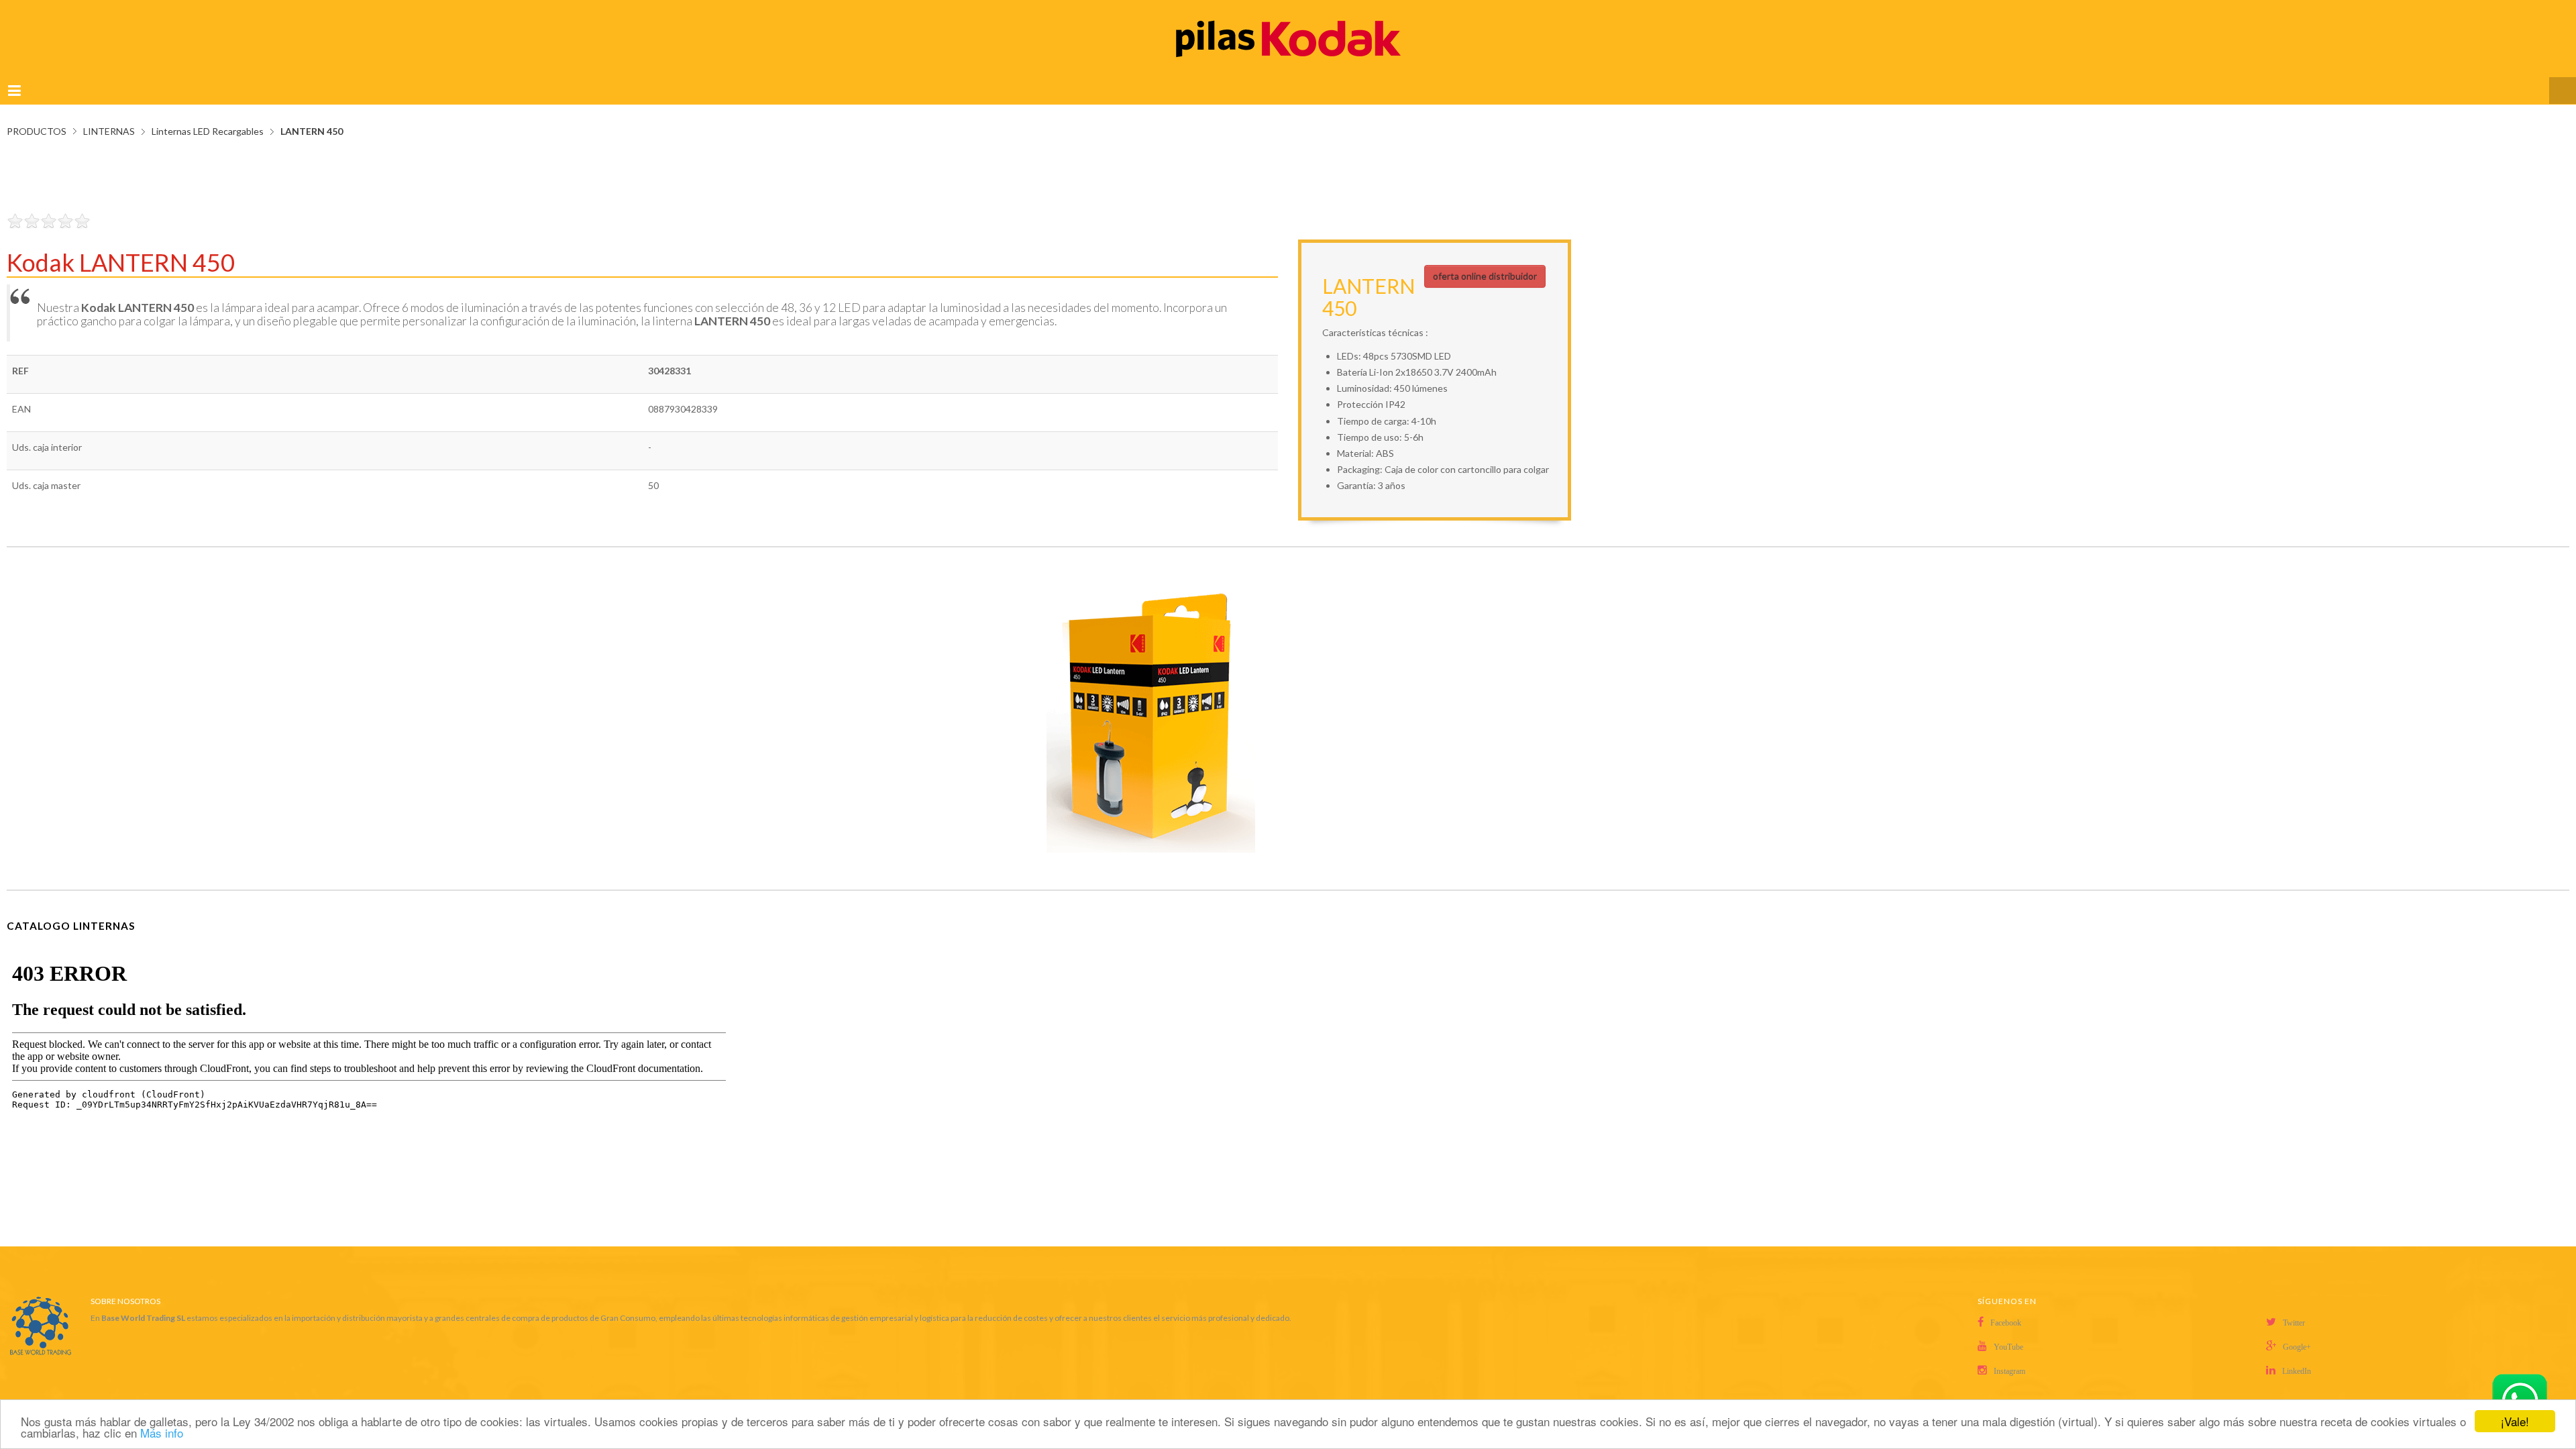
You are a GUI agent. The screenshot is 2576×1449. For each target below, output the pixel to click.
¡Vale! (2515, 1421)
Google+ (2297, 1334)
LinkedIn (2297, 1358)
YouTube (2008, 1334)
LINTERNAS (109, 118)
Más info (162, 1433)
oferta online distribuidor (1485, 263)
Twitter (2294, 1309)
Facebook (2006, 1309)
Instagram (2009, 1358)
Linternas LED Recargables (208, 118)
